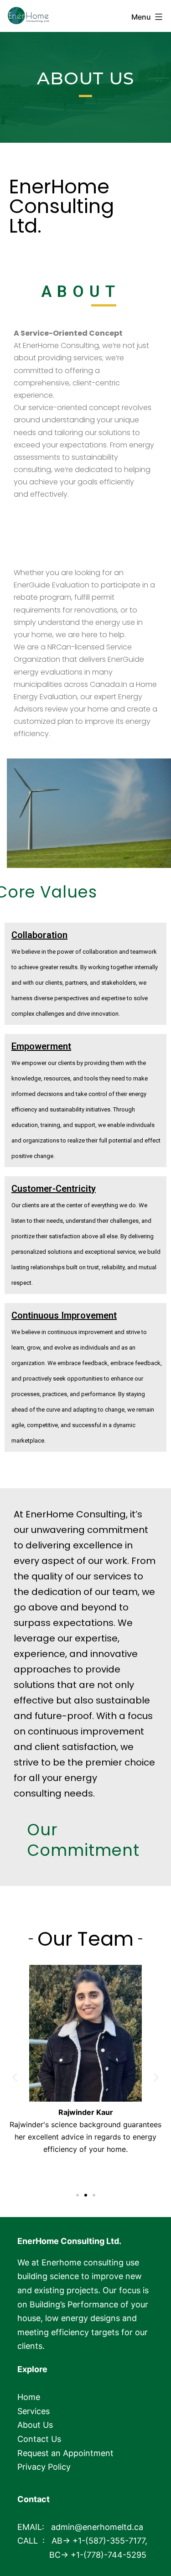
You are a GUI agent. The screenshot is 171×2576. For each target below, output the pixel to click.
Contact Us (39, 2439)
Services (34, 2411)
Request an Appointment (65, 2453)
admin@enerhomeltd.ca (97, 2527)
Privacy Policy (44, 2467)
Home (29, 2397)
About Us (35, 2425)
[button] (78, 2195)
